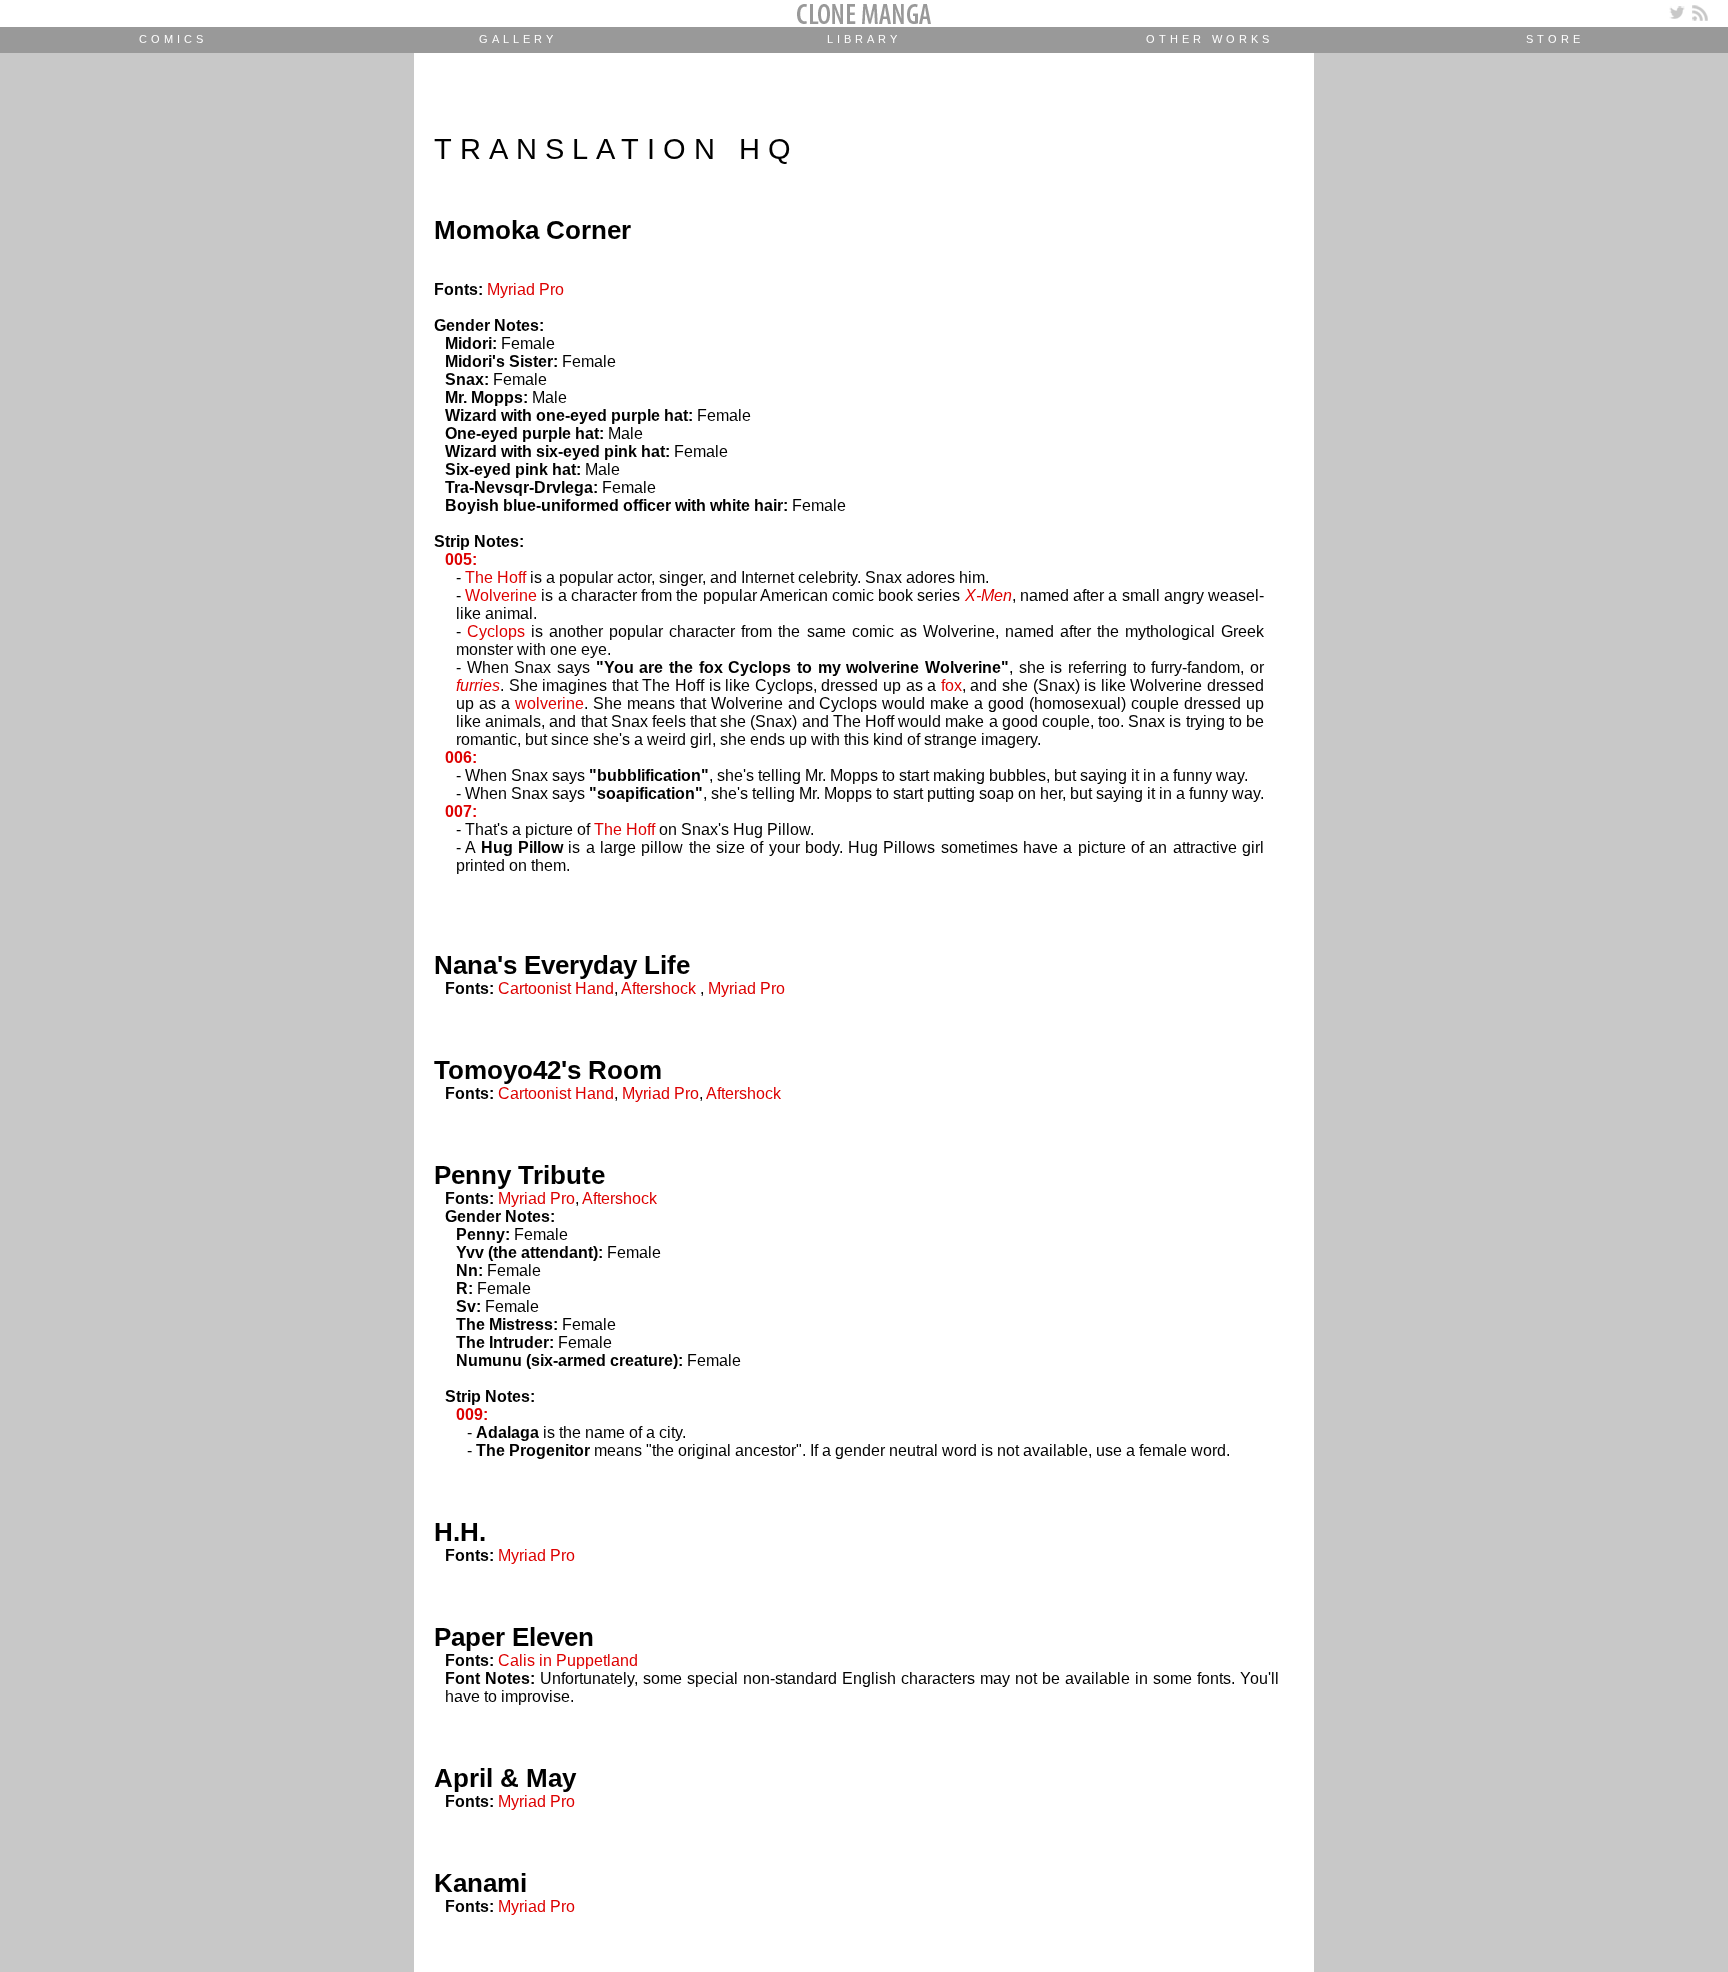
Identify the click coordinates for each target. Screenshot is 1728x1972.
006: (461, 757)
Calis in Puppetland (568, 1660)
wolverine (549, 703)
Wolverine (501, 595)
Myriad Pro (525, 289)
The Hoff (495, 577)
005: (461, 559)
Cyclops (496, 631)
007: (461, 811)
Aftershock (658, 988)
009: (472, 1414)
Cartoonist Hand (556, 988)
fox (951, 685)
